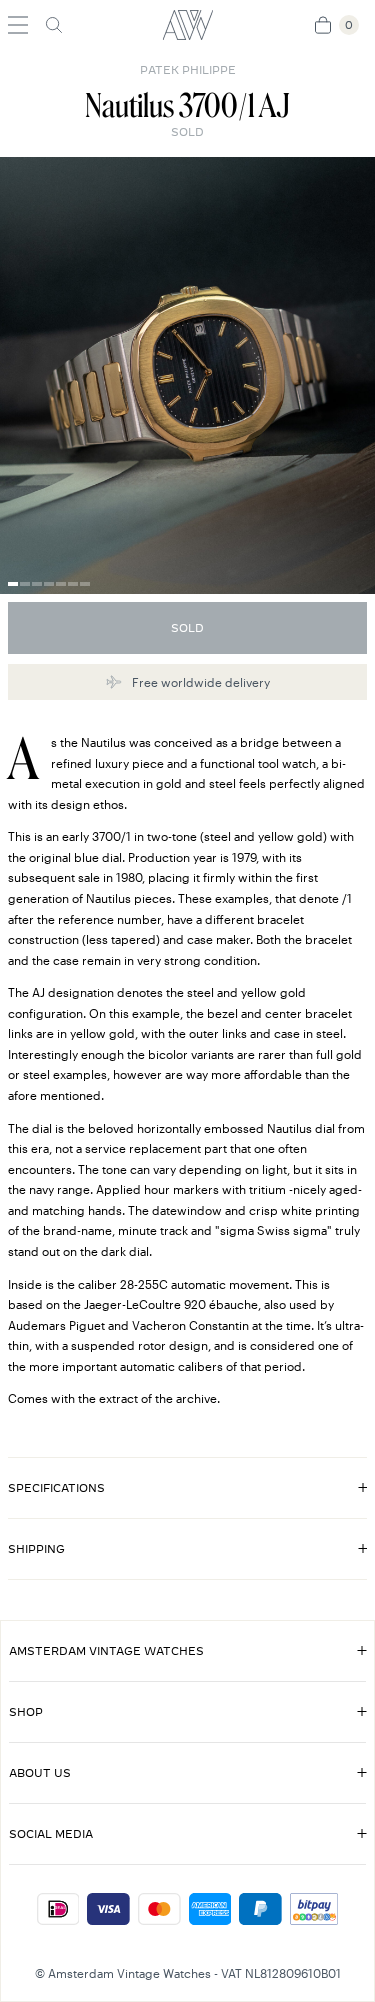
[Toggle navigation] (18, 25)
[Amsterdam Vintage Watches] (187, 25)
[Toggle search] (54, 25)
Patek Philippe (188, 70)
